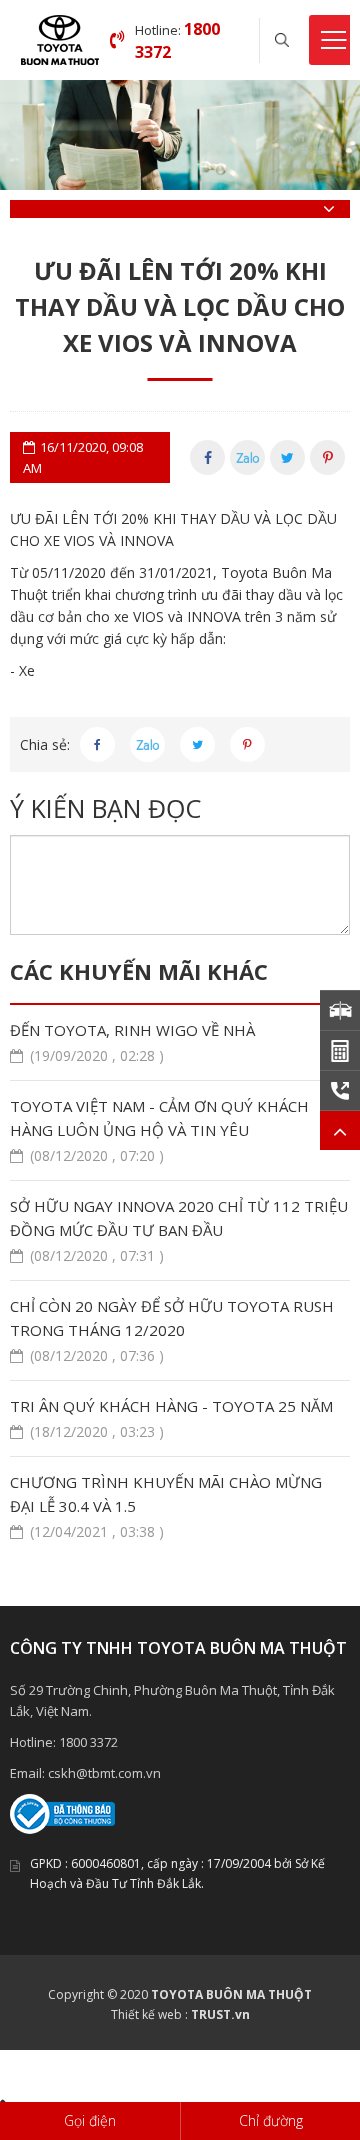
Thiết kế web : (149, 2014)
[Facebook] (207, 457)
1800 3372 (88, 1742)
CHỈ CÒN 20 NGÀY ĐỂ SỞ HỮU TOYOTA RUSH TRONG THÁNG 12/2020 (172, 1330)
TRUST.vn (220, 2014)
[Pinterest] (327, 457)
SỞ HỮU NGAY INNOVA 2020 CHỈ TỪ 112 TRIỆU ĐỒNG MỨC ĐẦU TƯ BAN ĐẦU (179, 1230)
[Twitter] (287, 457)
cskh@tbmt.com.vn (104, 1773)
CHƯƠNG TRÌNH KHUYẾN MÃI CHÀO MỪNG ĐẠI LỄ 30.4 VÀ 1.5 (166, 1506)
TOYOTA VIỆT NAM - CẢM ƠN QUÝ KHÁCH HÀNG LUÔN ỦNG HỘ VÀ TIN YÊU (159, 1130)
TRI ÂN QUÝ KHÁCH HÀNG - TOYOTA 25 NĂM (171, 1418)
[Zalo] (247, 457)
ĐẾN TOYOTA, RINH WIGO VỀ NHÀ (132, 1042)
